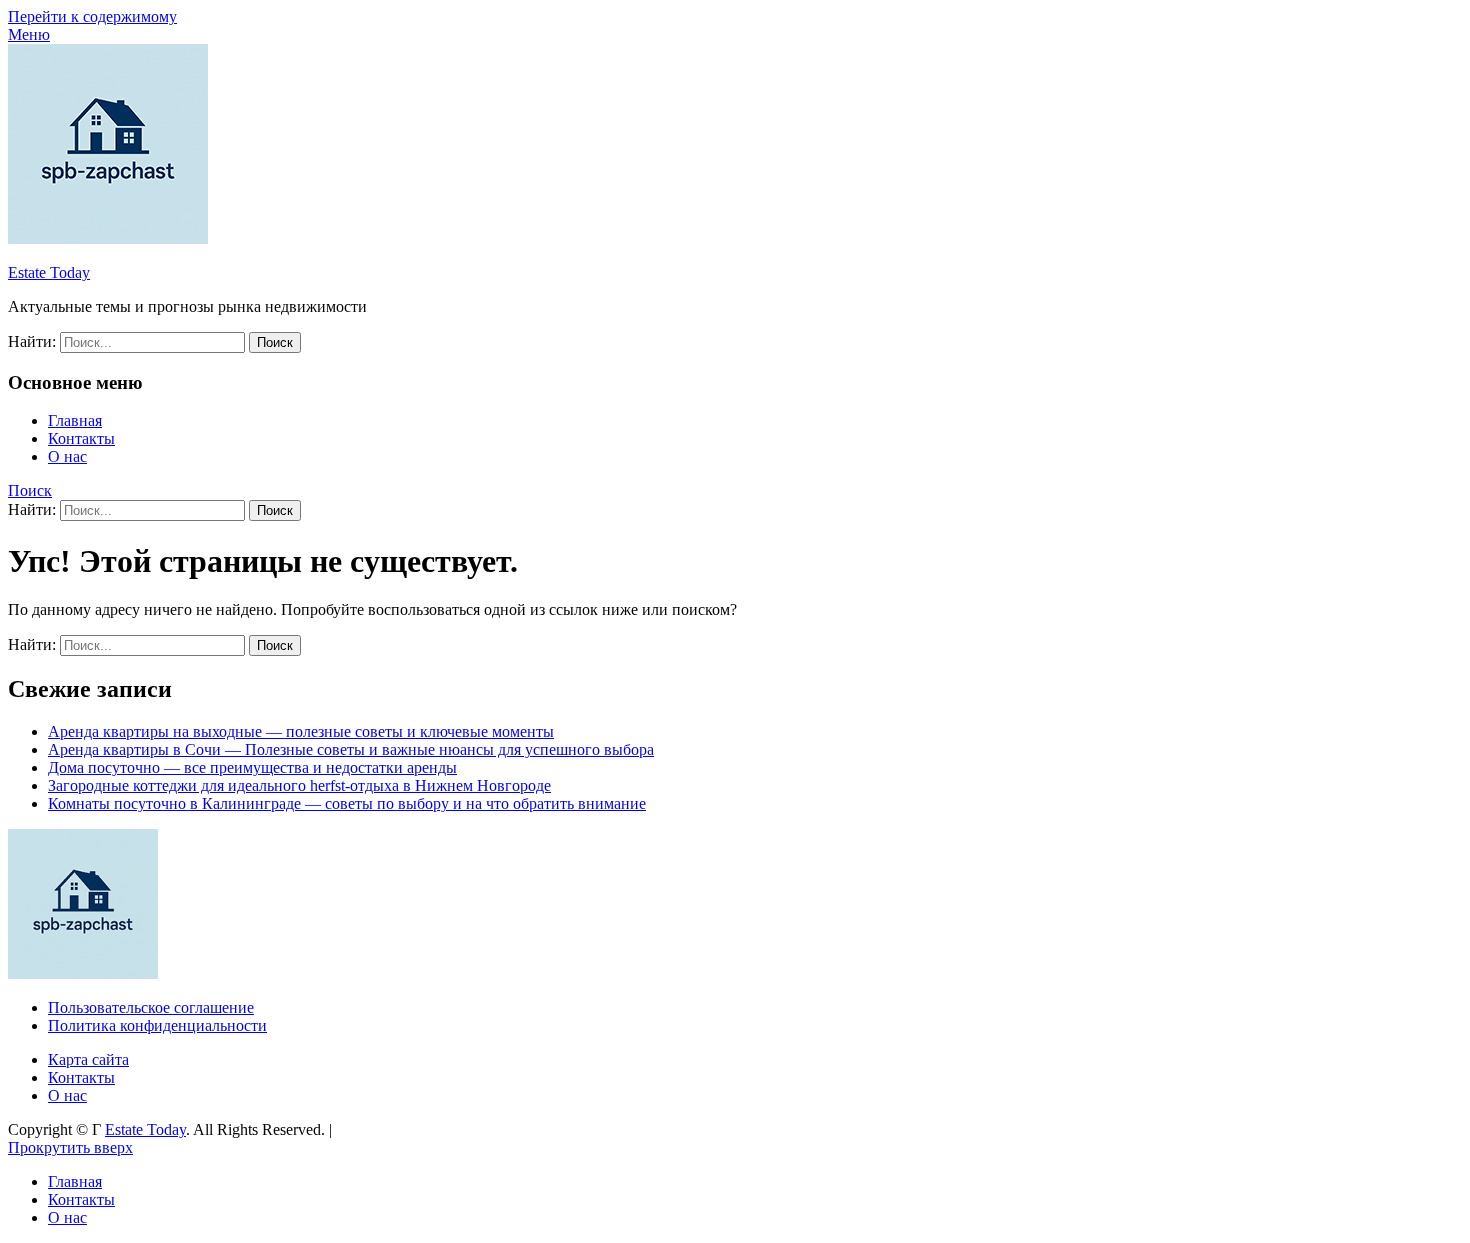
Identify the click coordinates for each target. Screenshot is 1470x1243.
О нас (67, 456)
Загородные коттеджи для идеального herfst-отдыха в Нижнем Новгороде (299, 785)
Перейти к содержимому (92, 16)
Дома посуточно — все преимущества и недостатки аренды (252, 767)
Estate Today (49, 272)
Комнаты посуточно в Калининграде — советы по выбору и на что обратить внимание (347, 803)
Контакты (81, 438)
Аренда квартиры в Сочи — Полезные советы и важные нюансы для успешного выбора (351, 749)
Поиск (30, 490)
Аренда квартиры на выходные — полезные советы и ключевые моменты (301, 731)
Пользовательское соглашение (151, 1007)
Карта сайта (88, 1059)
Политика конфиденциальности (157, 1025)
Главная (75, 420)
